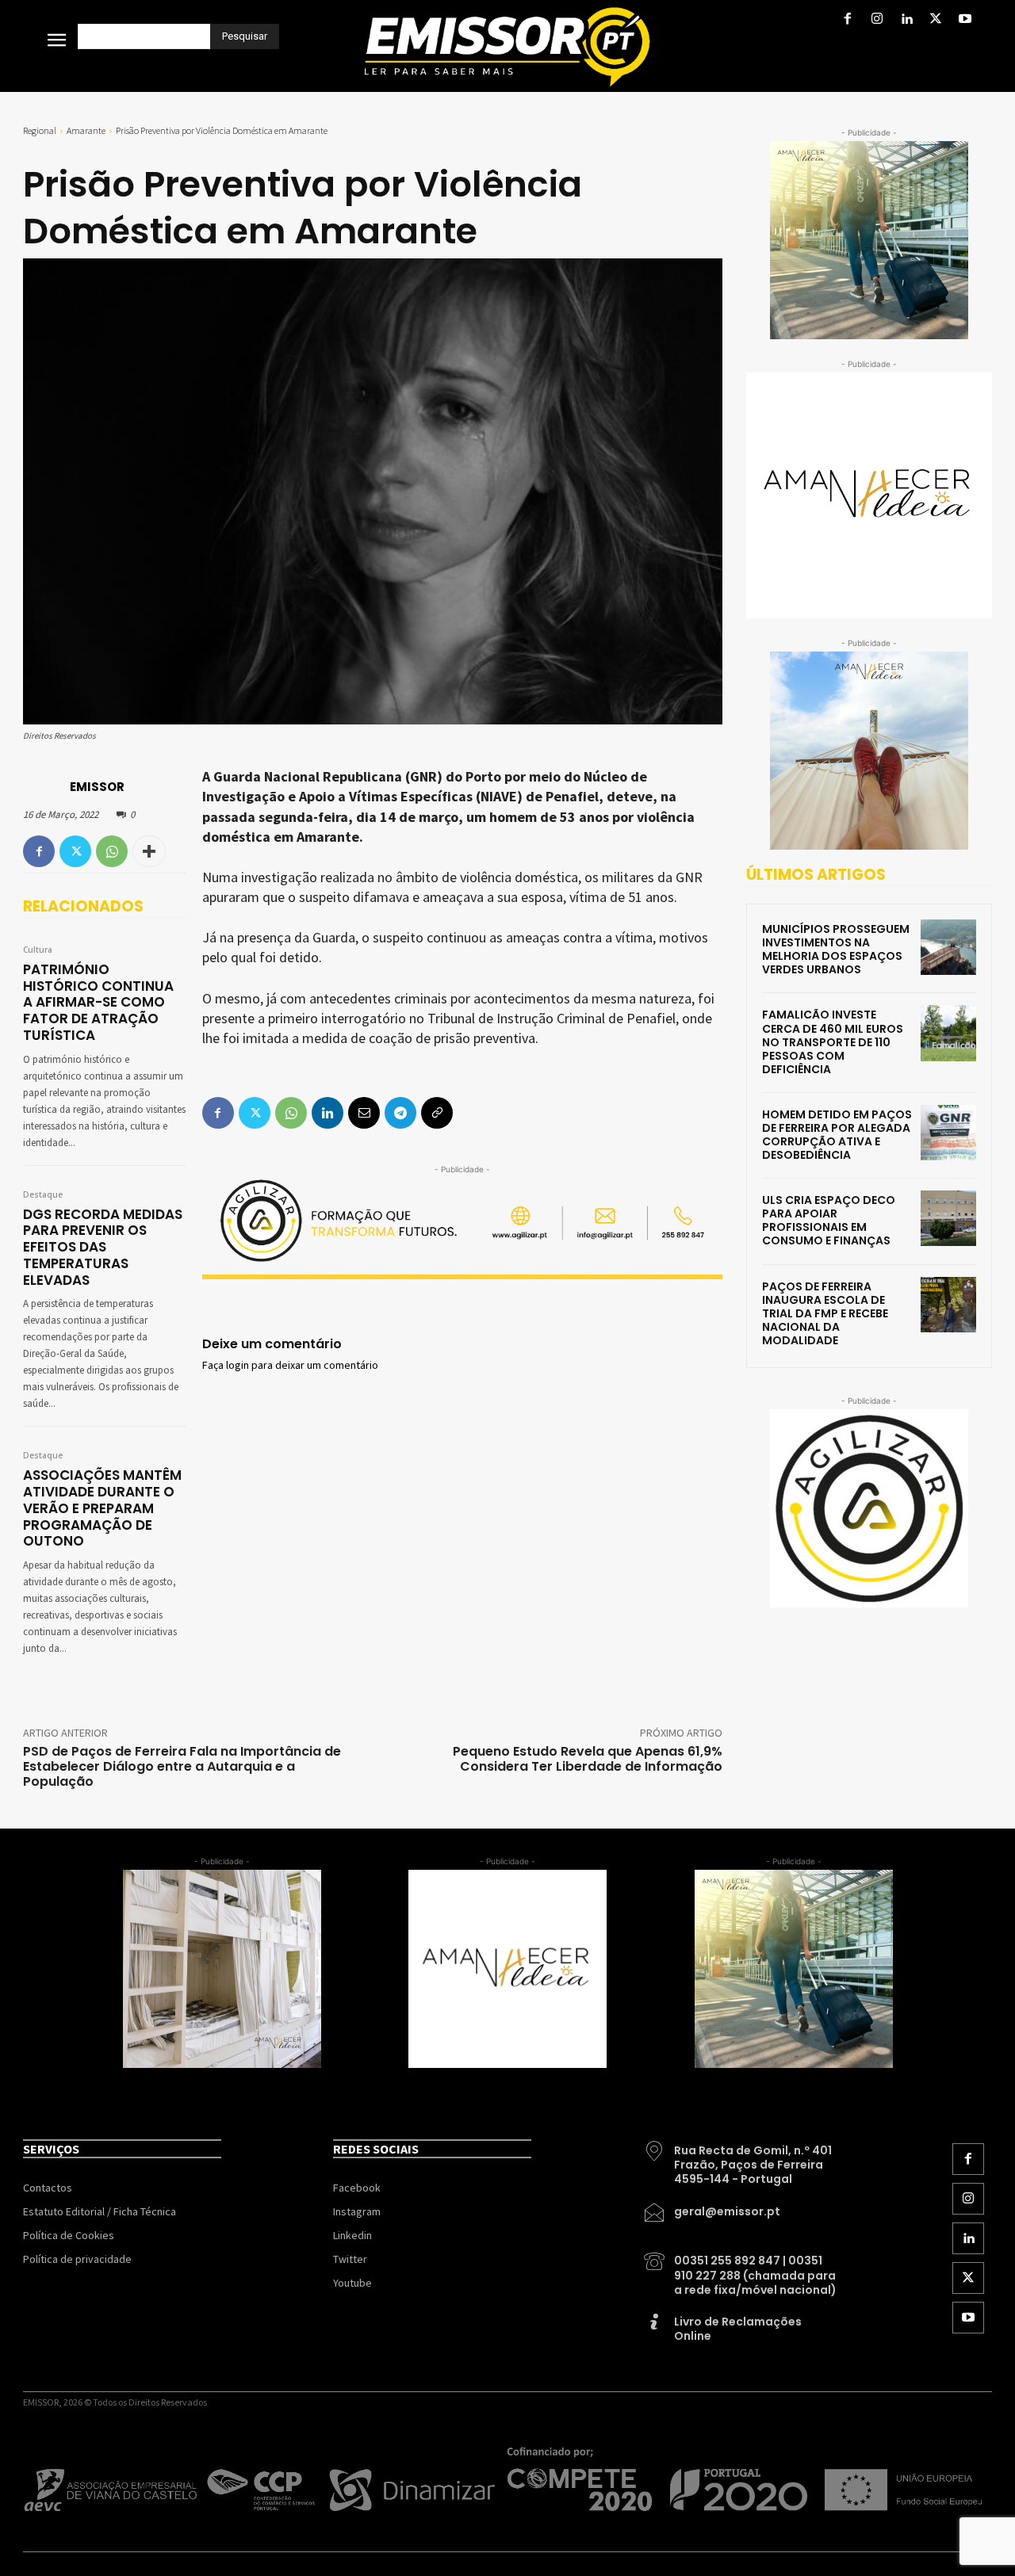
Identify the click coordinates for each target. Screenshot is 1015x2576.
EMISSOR (97, 787)
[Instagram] (877, 20)
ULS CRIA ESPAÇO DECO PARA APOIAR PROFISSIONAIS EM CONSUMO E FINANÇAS (829, 1220)
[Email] (364, 1113)
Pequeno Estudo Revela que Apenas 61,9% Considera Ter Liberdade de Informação (588, 1759)
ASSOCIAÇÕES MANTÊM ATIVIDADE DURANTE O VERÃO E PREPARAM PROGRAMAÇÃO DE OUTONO (102, 1508)
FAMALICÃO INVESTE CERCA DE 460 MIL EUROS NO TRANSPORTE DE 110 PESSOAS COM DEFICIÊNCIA (833, 1041)
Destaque (43, 1195)
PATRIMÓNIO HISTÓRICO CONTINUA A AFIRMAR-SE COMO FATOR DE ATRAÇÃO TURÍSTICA (98, 1002)
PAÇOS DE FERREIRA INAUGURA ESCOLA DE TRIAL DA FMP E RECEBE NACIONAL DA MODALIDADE (825, 1313)
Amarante (86, 130)
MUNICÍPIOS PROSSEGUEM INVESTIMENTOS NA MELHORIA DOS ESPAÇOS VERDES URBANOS (836, 949)
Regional (40, 130)
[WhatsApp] (112, 851)
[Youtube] (965, 20)
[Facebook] (847, 20)
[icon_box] (741, 2159)
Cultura (38, 950)
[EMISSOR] (45, 786)
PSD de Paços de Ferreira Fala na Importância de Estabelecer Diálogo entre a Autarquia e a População (182, 1766)
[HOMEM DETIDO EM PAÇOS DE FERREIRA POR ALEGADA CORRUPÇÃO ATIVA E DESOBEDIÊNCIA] (948, 1133)
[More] (149, 851)
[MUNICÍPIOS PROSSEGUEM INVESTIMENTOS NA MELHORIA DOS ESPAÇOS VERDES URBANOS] (948, 947)
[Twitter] (936, 20)
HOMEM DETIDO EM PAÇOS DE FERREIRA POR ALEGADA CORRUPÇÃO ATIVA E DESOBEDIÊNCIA (837, 1135)
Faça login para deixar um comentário (290, 1366)
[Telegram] (400, 1113)
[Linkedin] (906, 20)
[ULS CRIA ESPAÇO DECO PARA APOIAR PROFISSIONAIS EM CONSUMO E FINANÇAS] (948, 1218)
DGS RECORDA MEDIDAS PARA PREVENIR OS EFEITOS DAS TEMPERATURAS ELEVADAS (103, 1247)
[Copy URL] (437, 1113)
